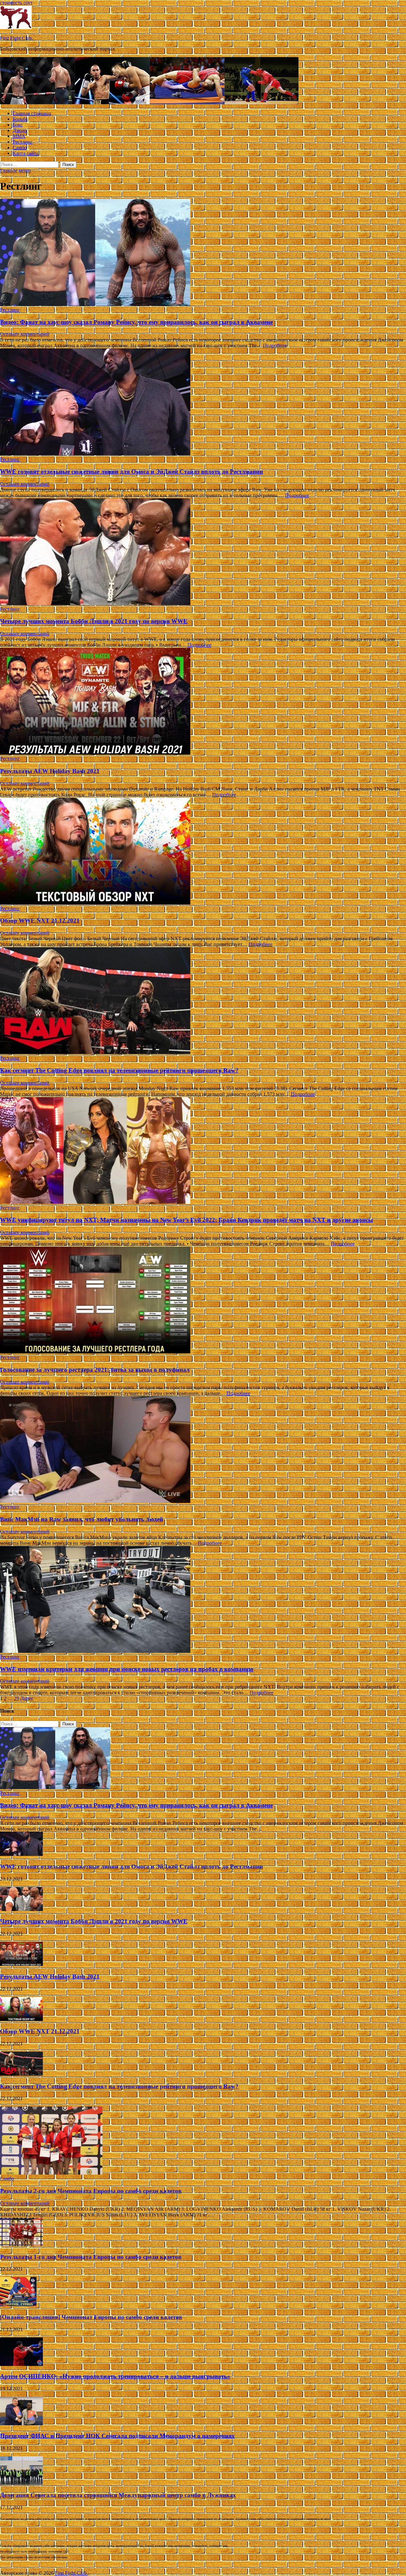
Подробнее (275, 345)
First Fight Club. (16, 38)
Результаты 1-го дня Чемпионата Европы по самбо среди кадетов (91, 2257)
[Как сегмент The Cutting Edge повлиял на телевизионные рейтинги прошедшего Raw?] (203, 1001)
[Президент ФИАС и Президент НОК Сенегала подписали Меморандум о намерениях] (21, 2423)
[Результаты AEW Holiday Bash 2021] (203, 702)
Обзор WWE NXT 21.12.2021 (40, 920)
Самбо (20, 147)
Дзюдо (20, 130)
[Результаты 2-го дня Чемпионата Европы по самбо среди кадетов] (51, 2173)
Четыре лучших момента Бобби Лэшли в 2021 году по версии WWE (94, 621)
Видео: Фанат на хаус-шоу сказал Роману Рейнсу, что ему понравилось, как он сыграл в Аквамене (136, 322)
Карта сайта (26, 153)
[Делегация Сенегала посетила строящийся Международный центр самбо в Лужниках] (21, 2483)
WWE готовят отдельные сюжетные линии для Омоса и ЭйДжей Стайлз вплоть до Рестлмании (131, 472)
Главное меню (15, 171)
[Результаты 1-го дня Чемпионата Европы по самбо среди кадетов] (21, 2244)
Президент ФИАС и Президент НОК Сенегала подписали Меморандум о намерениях (117, 2436)
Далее (27, 1698)
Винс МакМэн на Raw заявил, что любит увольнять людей (82, 1519)
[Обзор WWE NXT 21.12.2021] (203, 852)
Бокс (18, 125)
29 (16, 1698)
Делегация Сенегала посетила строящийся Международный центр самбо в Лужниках (118, 2495)
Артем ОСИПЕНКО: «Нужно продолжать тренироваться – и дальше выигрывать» (115, 2376)
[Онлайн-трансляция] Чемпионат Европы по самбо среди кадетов (91, 2317)
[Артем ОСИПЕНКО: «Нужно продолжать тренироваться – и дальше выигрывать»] (21, 2364)
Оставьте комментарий (25, 334)
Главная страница (32, 113)
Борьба (20, 119)
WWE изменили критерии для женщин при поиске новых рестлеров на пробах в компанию (127, 1669)
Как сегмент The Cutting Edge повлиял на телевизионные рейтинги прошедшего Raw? (119, 1070)
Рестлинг (23, 142)
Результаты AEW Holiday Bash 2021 (50, 771)
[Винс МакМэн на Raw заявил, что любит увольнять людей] (203, 1450)
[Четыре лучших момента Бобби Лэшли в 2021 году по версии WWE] (203, 552)
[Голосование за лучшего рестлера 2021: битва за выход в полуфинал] (203, 1301)
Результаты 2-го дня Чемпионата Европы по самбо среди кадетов (91, 2191)
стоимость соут (16, 3)
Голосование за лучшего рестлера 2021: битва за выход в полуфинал (95, 1370)
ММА (19, 136)
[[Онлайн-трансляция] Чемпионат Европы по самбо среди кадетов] (18, 2305)
